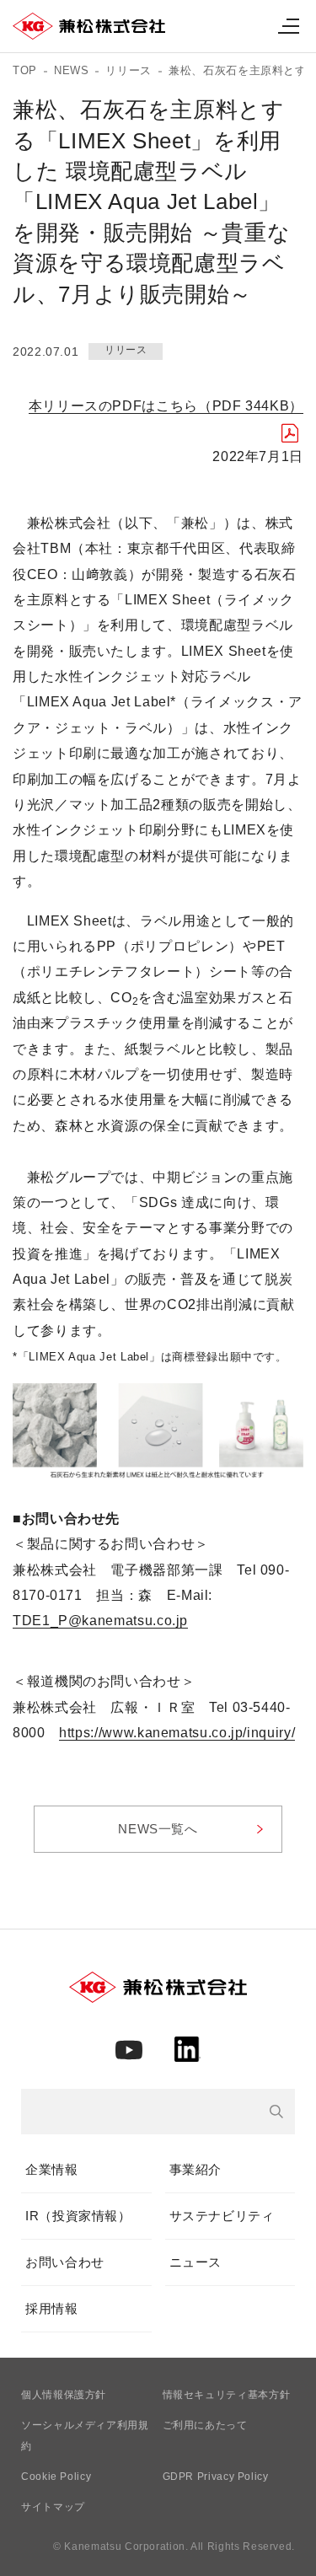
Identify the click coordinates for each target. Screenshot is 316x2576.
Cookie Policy (56, 2477)
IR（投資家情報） (78, 2216)
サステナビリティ (222, 2216)
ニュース (196, 2262)
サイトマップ (53, 2507)
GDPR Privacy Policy (216, 2477)
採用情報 (52, 2308)
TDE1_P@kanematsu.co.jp (100, 1621)
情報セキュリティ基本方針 (227, 2395)
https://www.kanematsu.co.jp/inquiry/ (177, 1733)
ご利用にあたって (205, 2425)
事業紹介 (196, 2169)
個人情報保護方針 (64, 2395)
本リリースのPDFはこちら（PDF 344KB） (166, 406)
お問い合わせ (65, 2262)
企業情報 (52, 2169)
